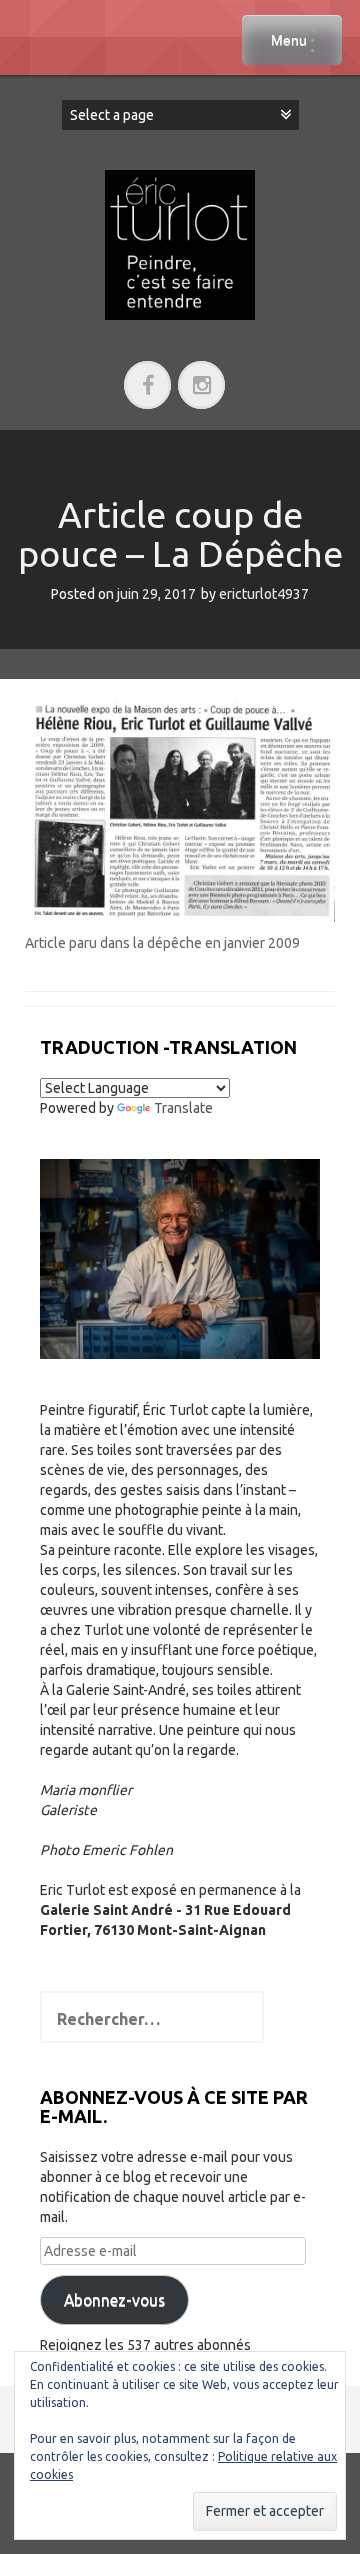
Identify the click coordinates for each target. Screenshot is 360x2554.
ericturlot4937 (264, 594)
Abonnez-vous (114, 2300)
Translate (183, 1108)
